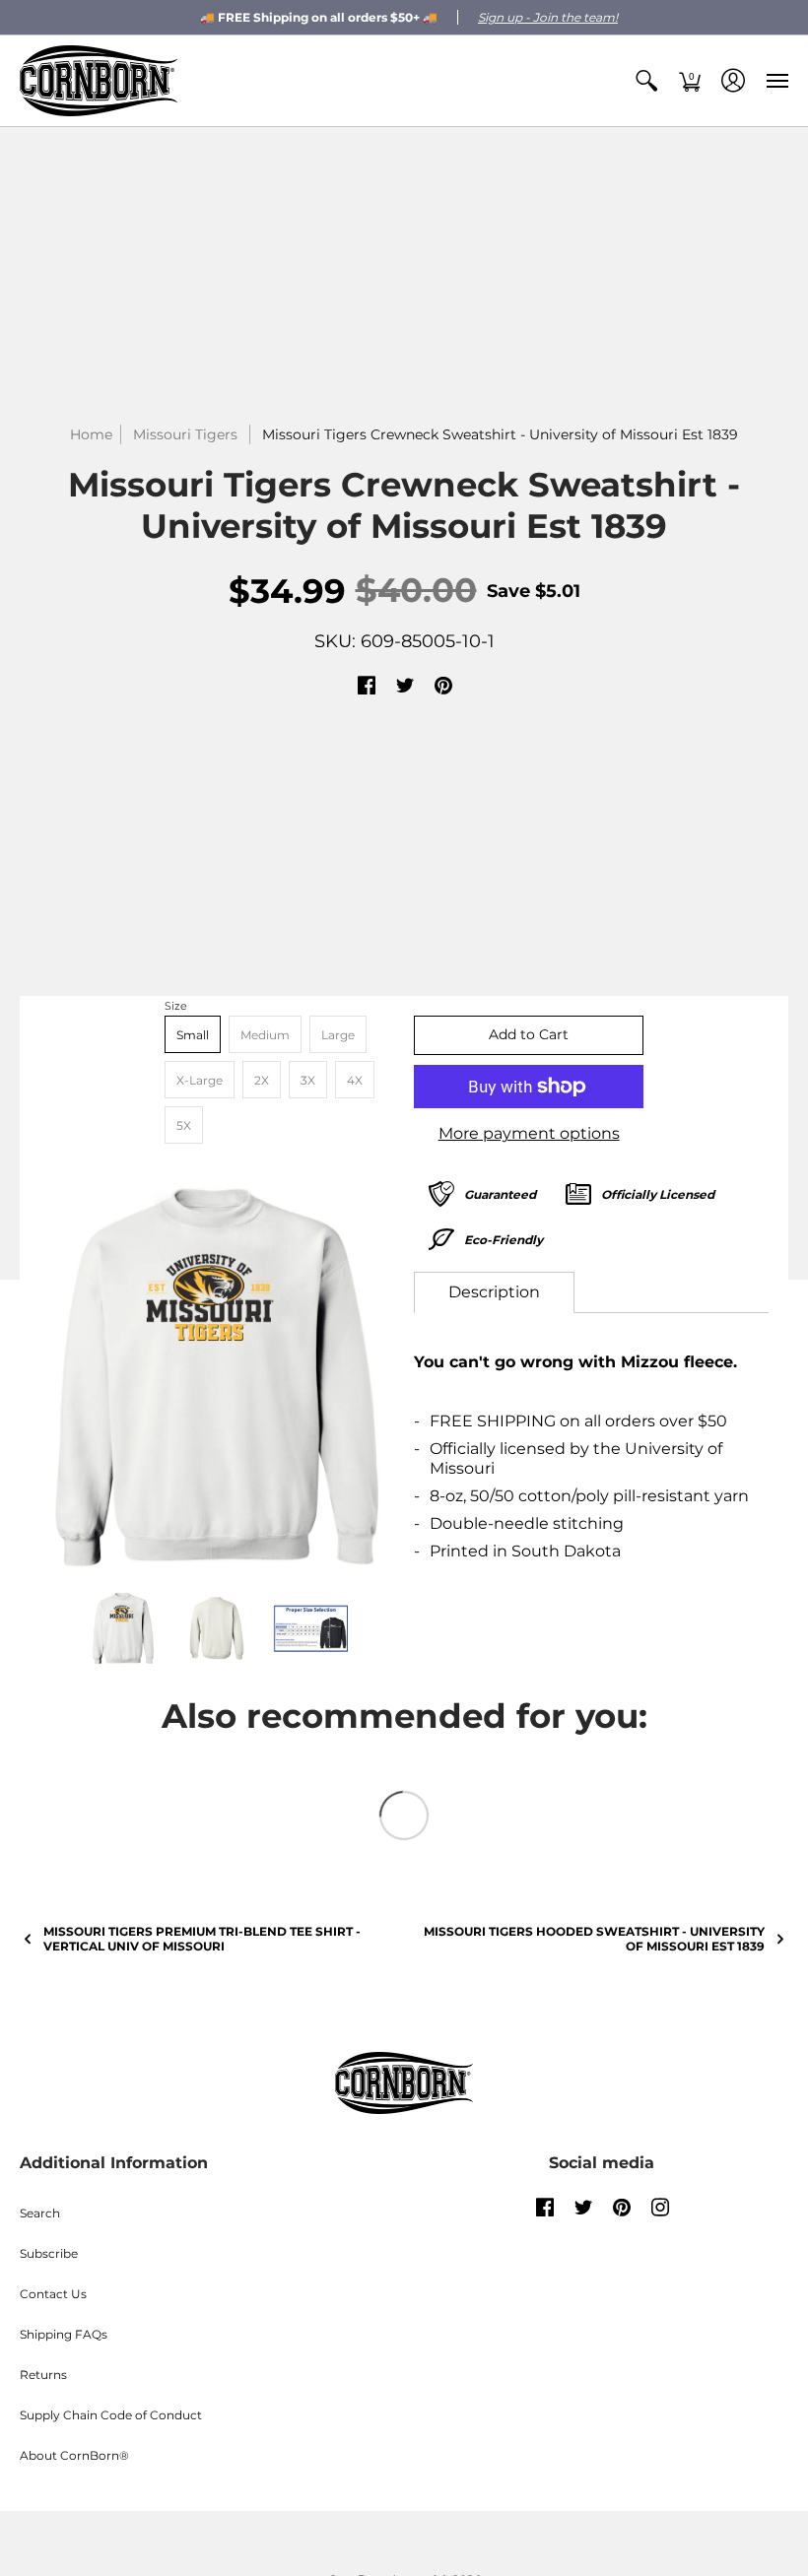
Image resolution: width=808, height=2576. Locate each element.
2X (262, 1080)
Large (338, 1035)
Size (176, 1006)
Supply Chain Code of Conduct (111, 2415)
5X (184, 1125)
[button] (646, 81)
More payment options (529, 1133)
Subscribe (49, 2253)
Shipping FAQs (64, 2334)
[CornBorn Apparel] (99, 81)
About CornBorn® (74, 2455)
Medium (265, 1035)
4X (355, 1080)
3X (308, 1080)
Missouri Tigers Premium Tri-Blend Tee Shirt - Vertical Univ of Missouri (202, 1939)
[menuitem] (646, 81)
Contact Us (53, 2294)
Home (91, 434)
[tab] (494, 1292)
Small (193, 1035)
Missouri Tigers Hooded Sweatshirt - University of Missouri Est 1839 (594, 1939)
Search (40, 2213)
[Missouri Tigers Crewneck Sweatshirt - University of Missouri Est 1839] (217, 1376)
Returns (43, 2375)
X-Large (200, 1080)
